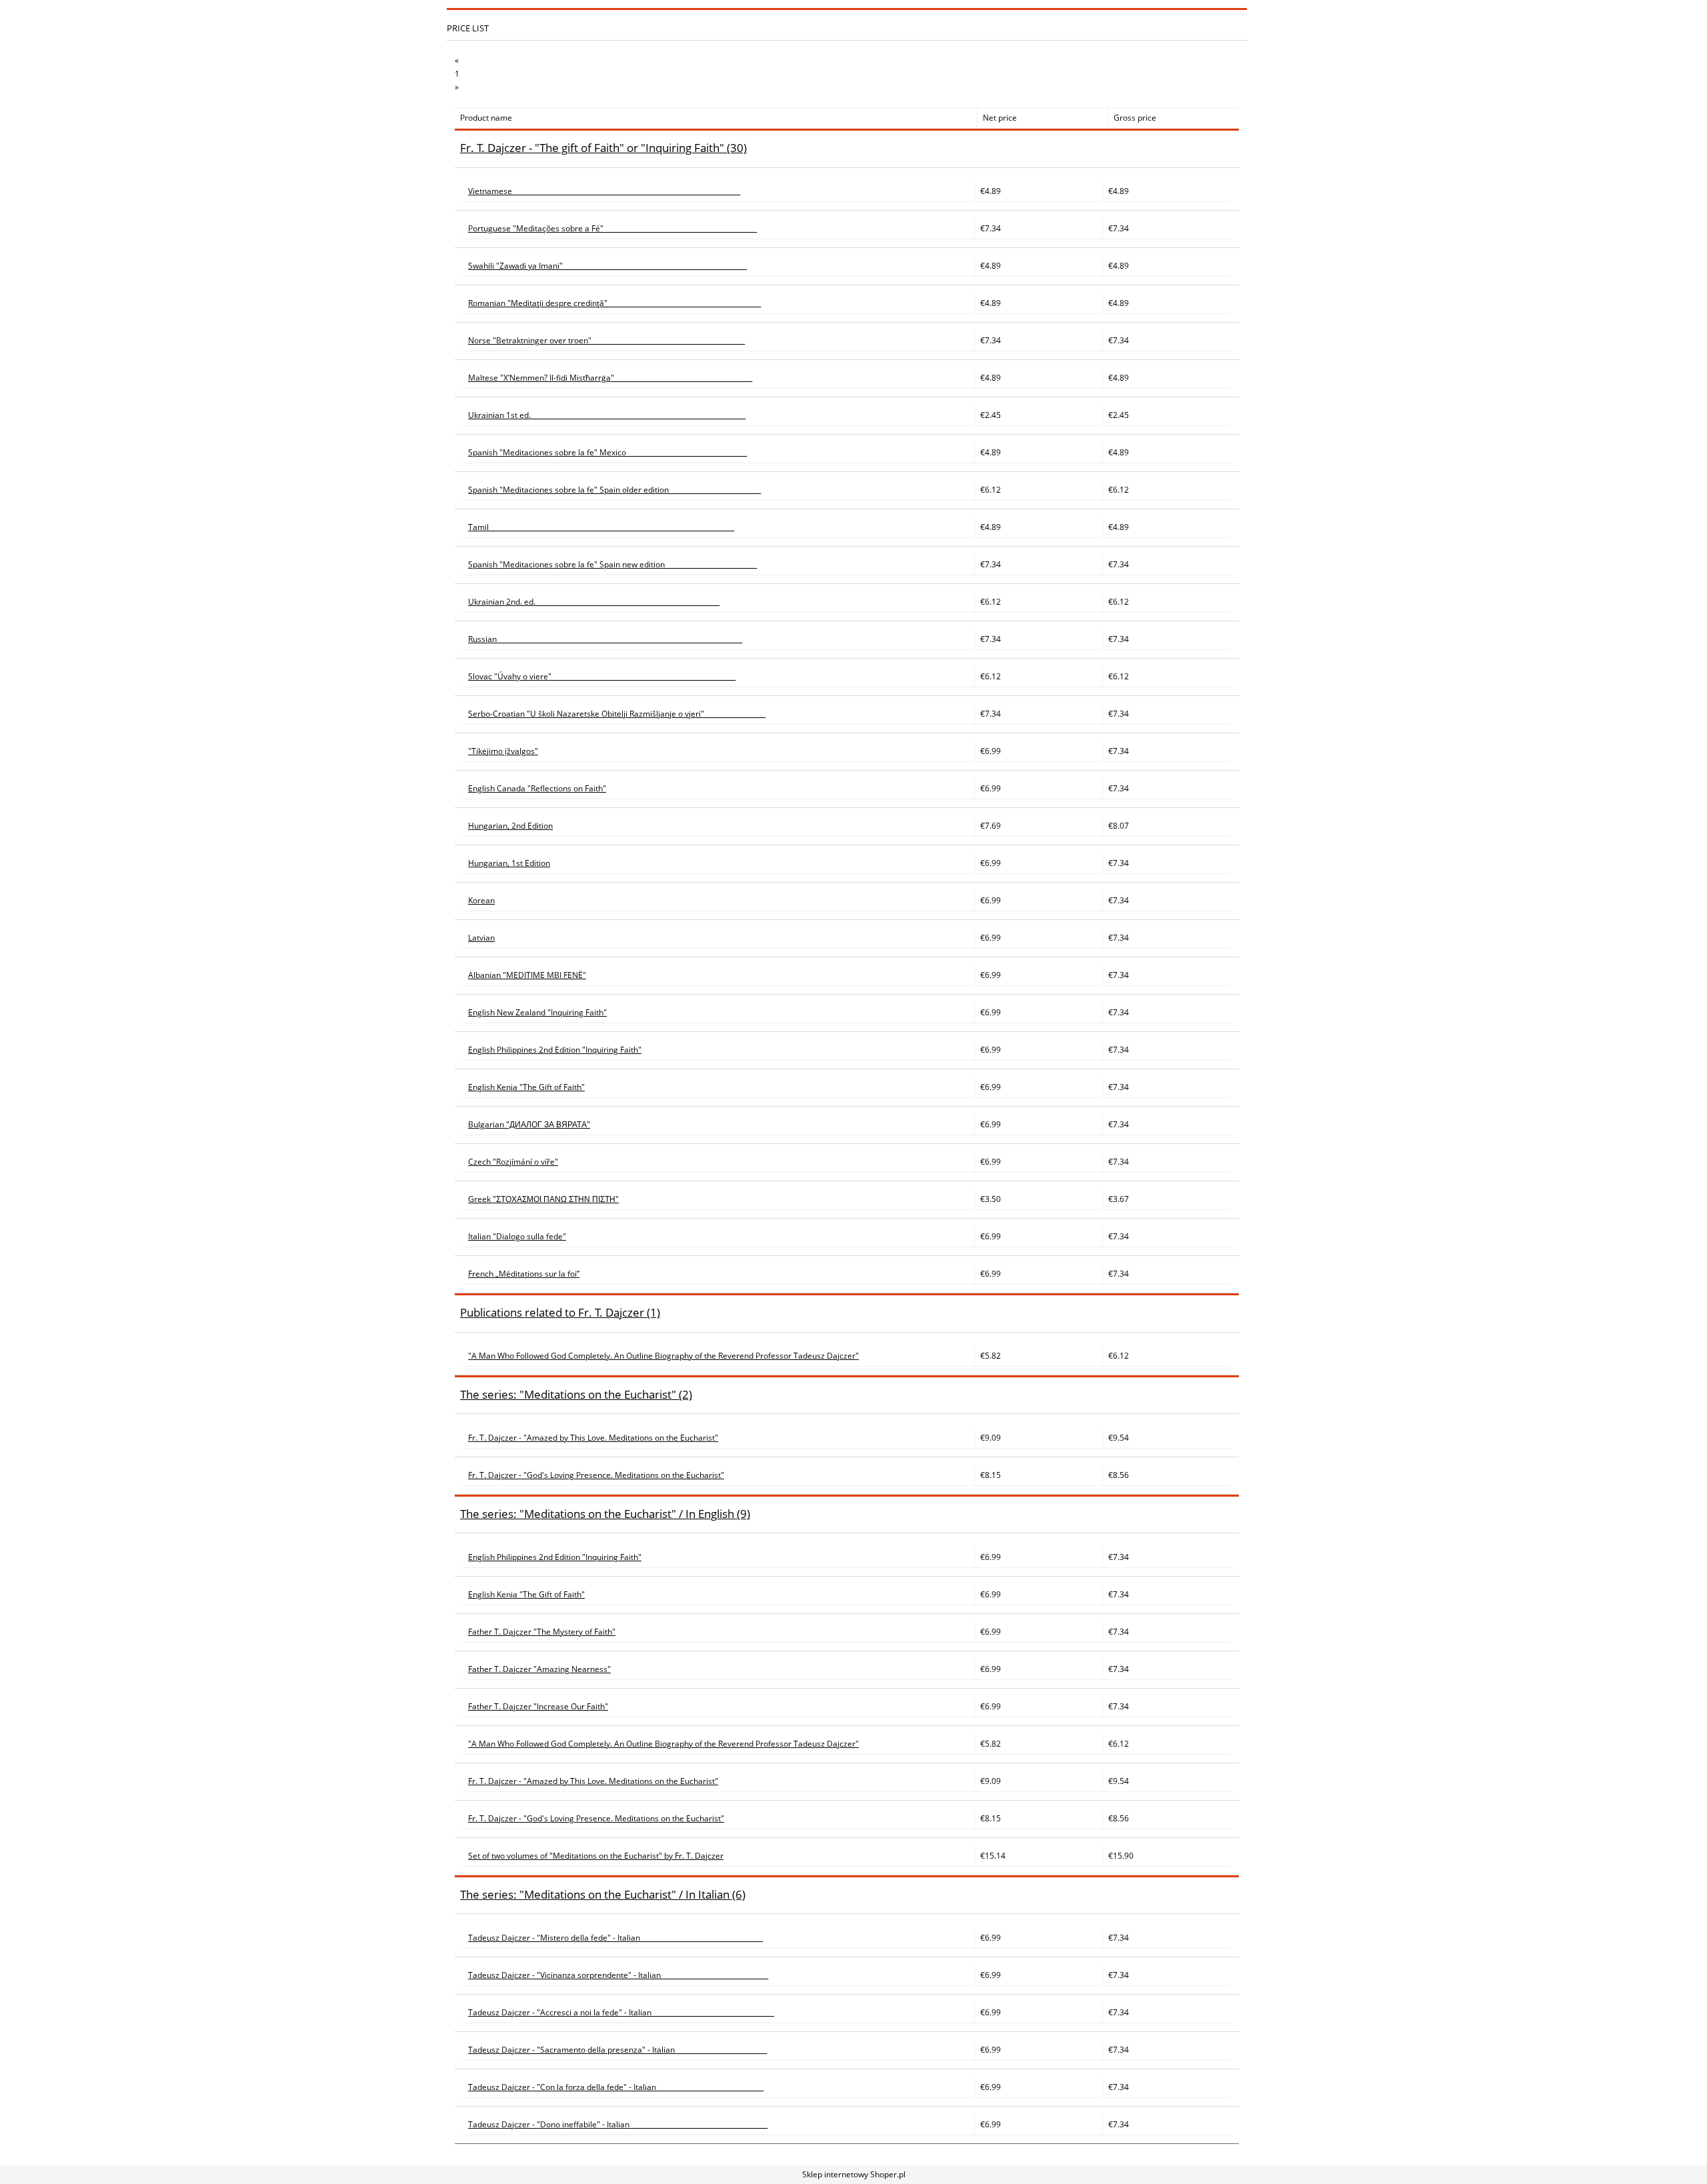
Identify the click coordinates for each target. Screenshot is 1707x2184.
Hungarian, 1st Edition (509, 863)
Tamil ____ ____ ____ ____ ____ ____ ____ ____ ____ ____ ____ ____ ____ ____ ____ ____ (601, 527)
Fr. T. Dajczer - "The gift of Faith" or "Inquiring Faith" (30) (603, 148)
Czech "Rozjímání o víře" (513, 1162)
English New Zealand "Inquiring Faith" (537, 1012)
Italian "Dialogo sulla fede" (517, 1236)
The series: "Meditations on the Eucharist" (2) (576, 1394)
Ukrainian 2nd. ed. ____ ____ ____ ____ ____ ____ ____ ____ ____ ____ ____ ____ (594, 602)
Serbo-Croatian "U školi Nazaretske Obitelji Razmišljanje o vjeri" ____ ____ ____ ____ (617, 714)
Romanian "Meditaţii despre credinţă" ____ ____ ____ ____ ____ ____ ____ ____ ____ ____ (614, 303)
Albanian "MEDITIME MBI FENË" (527, 975)
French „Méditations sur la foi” (524, 1274)
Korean (481, 900)
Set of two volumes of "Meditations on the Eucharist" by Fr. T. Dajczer (596, 1856)
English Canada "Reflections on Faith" (537, 788)
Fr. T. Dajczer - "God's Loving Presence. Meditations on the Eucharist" (596, 1475)
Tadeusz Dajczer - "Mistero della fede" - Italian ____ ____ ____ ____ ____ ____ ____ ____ (615, 1938)
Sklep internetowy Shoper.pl (854, 2174)
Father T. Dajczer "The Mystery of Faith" (542, 1632)
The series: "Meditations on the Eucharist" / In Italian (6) (603, 1894)
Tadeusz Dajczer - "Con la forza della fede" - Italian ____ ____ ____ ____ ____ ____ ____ (616, 2087)
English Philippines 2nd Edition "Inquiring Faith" (555, 1050)
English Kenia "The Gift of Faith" (526, 1087)
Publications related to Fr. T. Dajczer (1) (560, 1312)
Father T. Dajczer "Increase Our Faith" (538, 1706)
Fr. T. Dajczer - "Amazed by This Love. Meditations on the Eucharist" (593, 1438)
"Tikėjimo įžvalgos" (503, 751)
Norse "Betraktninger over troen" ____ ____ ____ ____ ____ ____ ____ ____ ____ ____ (606, 340)
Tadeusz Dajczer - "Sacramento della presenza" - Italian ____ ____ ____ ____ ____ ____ (617, 2050)
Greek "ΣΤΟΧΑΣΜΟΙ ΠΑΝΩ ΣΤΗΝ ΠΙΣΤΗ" (543, 1199)
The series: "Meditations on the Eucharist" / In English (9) (605, 1514)
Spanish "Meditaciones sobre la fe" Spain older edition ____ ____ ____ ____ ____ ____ (614, 490)
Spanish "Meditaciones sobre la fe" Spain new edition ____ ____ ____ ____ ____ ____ (612, 564)
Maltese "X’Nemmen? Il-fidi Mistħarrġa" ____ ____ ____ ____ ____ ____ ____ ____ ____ (610, 378)
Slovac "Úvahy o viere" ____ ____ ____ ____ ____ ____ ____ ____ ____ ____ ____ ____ (602, 676)
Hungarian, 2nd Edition (510, 826)
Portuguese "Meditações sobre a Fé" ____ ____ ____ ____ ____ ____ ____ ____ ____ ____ (612, 228)
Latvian (481, 938)
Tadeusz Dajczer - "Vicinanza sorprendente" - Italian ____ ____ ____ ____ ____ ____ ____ (618, 1975)
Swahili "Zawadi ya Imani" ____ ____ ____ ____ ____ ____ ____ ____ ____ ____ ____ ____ (607, 266)
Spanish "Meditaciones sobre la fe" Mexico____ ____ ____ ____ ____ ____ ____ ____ (607, 452)
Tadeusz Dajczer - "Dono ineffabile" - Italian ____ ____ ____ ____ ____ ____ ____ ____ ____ (618, 2124)
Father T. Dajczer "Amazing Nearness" (539, 1669)
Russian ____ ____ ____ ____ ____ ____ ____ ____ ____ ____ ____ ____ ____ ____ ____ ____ (605, 639)
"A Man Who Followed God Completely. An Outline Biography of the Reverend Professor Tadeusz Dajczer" (663, 1356)
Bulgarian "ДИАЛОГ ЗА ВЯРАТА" (529, 1124)
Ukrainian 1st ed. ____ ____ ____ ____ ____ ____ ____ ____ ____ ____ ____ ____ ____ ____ (607, 415)
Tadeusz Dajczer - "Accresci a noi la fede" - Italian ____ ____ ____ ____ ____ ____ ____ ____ (621, 2012)
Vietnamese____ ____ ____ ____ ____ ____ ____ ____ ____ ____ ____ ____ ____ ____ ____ (604, 191)
